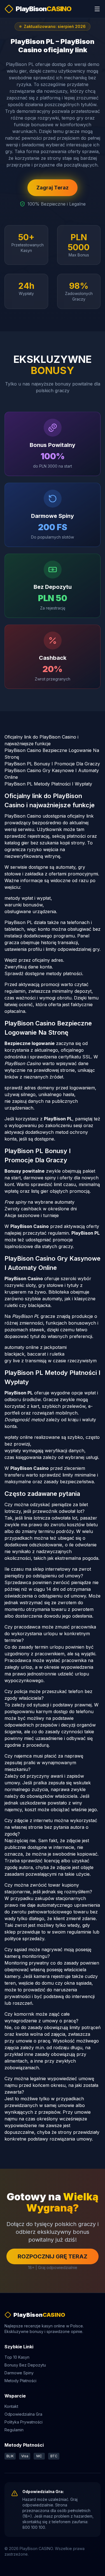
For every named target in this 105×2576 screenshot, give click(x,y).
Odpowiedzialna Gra (23, 2414)
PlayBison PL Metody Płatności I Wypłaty (48, 784)
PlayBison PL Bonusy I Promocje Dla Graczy (52, 764)
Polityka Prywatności (24, 2422)
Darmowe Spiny (19, 2373)
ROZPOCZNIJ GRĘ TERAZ (53, 2256)
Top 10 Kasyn (17, 2357)
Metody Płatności (20, 2381)
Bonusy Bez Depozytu (25, 2365)
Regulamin (14, 2430)
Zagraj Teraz (53, 188)
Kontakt (11, 2406)
